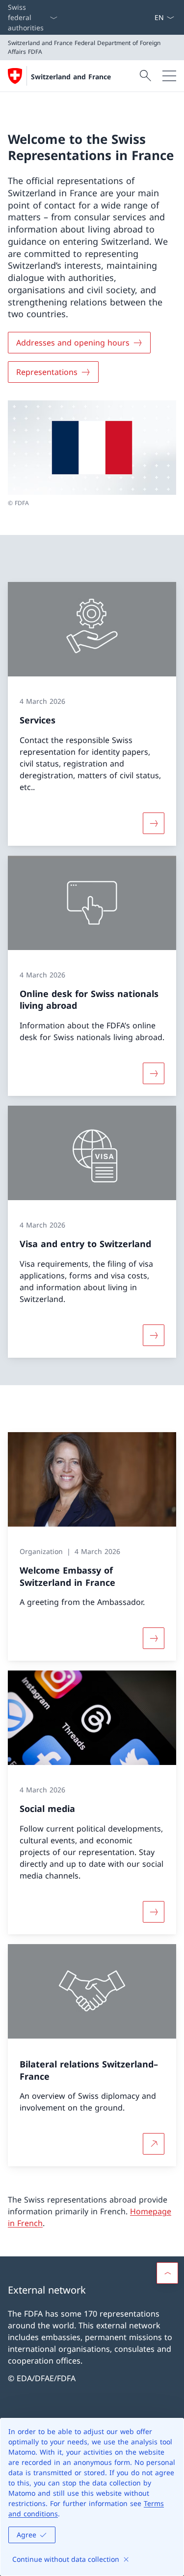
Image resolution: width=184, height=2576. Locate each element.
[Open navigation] (169, 76)
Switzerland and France (71, 77)
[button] (167, 2273)
